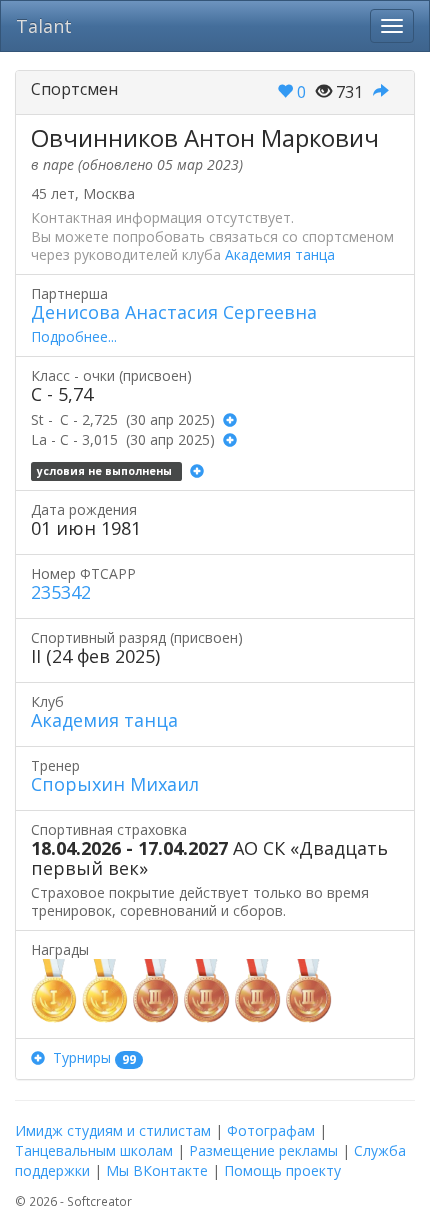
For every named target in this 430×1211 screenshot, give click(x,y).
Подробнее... (74, 336)
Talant (44, 26)
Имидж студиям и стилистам (113, 1130)
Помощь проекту (282, 1170)
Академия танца (280, 254)
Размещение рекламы (263, 1150)
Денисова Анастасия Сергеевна (174, 312)
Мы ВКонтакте (157, 1170)
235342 (61, 592)
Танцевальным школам (94, 1150)
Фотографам (271, 1130)
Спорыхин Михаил (115, 784)
